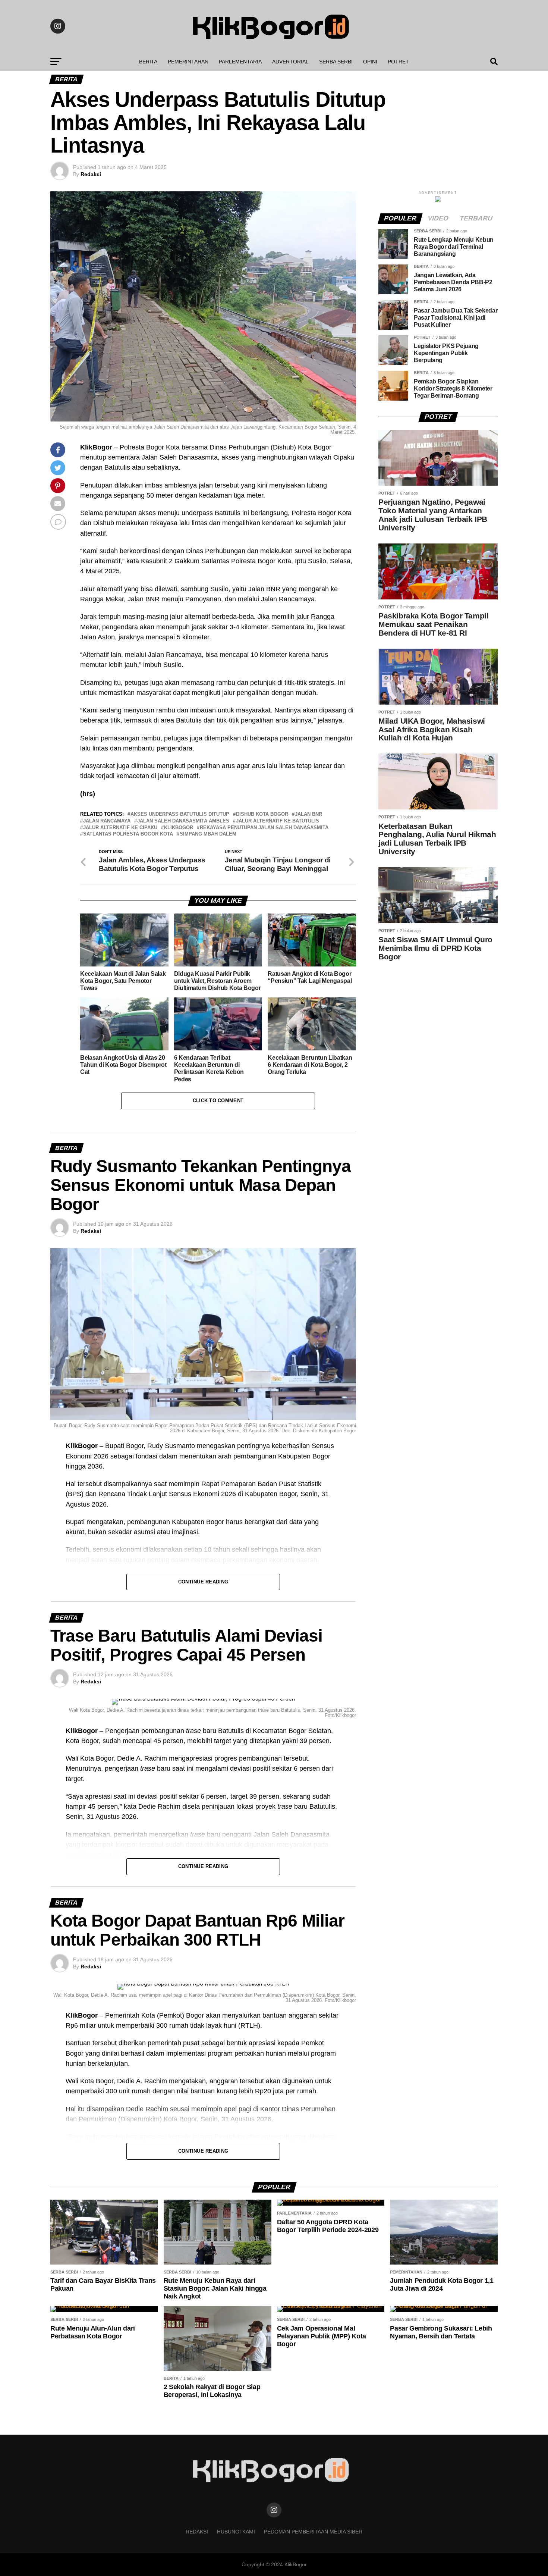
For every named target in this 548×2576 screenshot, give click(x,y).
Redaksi (91, 174)
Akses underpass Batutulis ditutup (180, 814)
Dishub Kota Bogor (262, 814)
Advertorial (290, 62)
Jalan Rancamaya (107, 821)
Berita (148, 62)
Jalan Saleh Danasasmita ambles (183, 821)
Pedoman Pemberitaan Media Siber (313, 2532)
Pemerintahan (188, 62)
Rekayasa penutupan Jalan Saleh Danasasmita (264, 828)
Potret (398, 62)
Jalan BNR (308, 814)
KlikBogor (179, 828)
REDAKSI (197, 2532)
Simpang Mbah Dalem (208, 834)
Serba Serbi (336, 62)
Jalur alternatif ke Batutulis (278, 821)
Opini (370, 62)
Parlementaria (240, 62)
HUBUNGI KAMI (236, 2532)
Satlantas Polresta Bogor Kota (128, 834)
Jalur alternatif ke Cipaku (120, 828)
